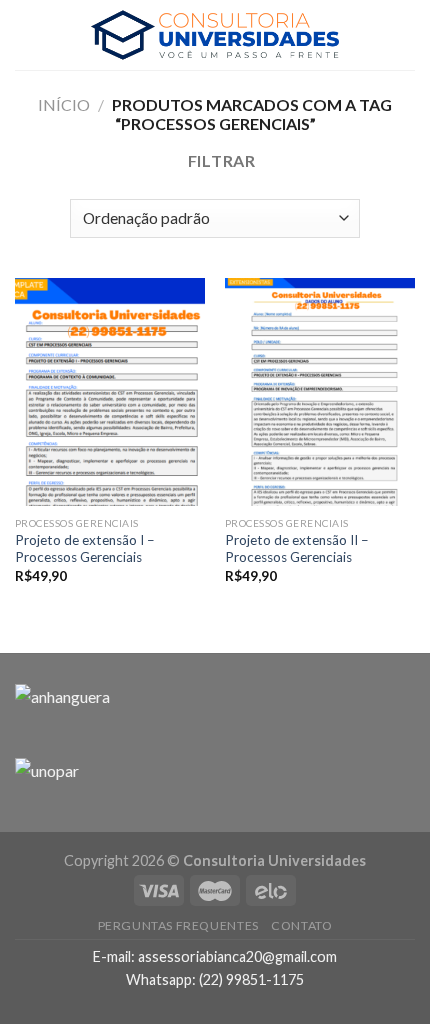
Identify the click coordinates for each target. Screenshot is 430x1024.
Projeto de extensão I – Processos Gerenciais (85, 549)
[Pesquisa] (407, 34)
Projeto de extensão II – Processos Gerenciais (297, 549)
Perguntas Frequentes (178, 925)
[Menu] (27, 34)
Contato (301, 925)
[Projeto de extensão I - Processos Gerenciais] (110, 392)
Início (64, 104)
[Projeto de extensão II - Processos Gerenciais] (320, 392)
